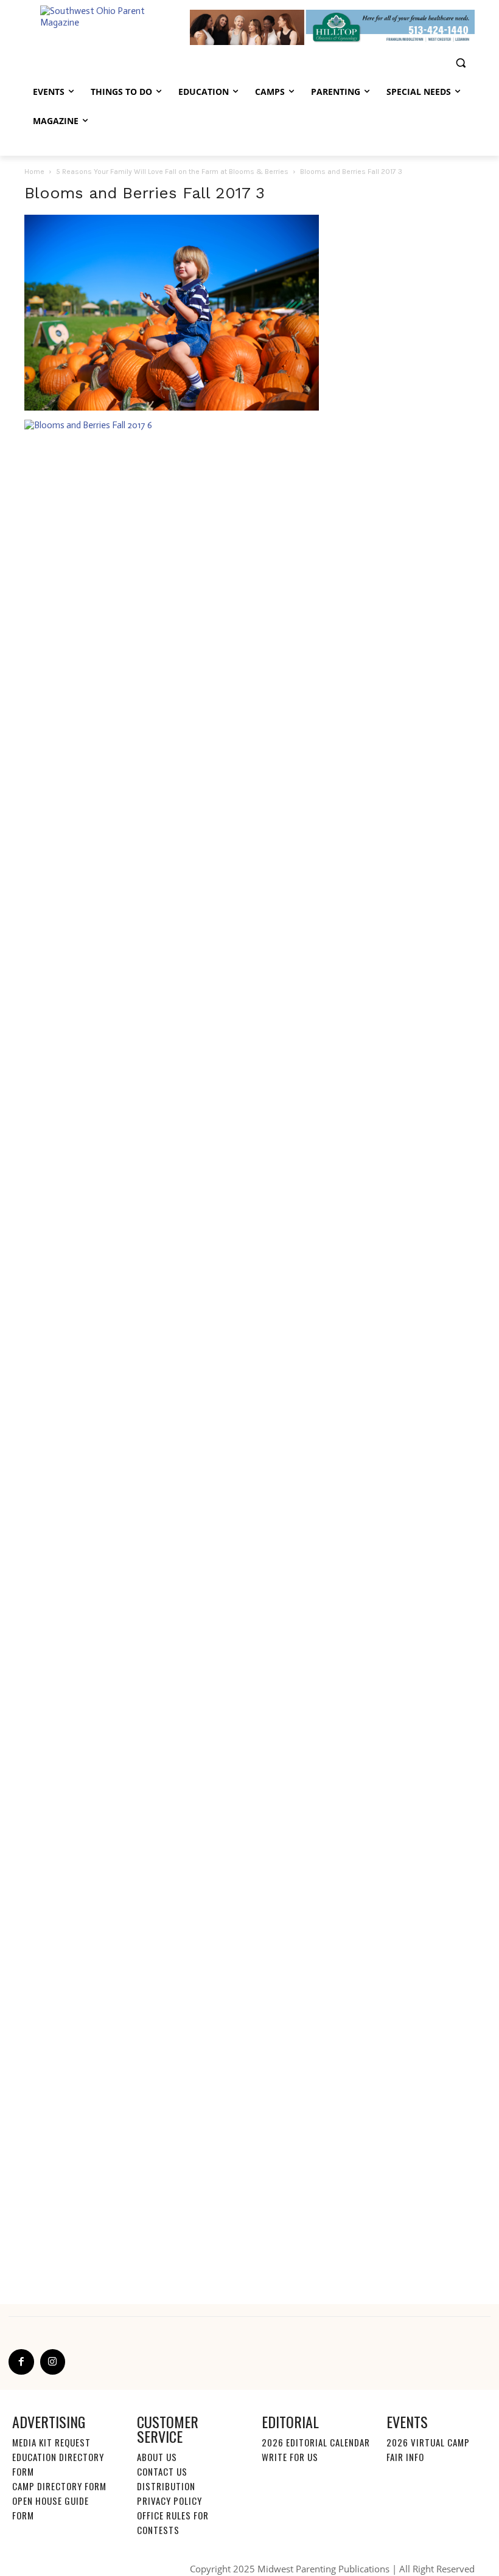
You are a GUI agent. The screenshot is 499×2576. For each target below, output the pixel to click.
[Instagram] (53, 2362)
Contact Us (162, 2471)
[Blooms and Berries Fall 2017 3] (172, 408)
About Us (157, 2457)
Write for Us (290, 2457)
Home (34, 172)
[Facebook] (21, 2362)
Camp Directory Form (59, 2486)
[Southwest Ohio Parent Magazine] (107, 28)
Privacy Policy (169, 2501)
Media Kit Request (51, 2442)
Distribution (166, 2486)
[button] (460, 63)
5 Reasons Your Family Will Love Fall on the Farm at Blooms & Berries (172, 172)
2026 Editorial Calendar (316, 2442)
